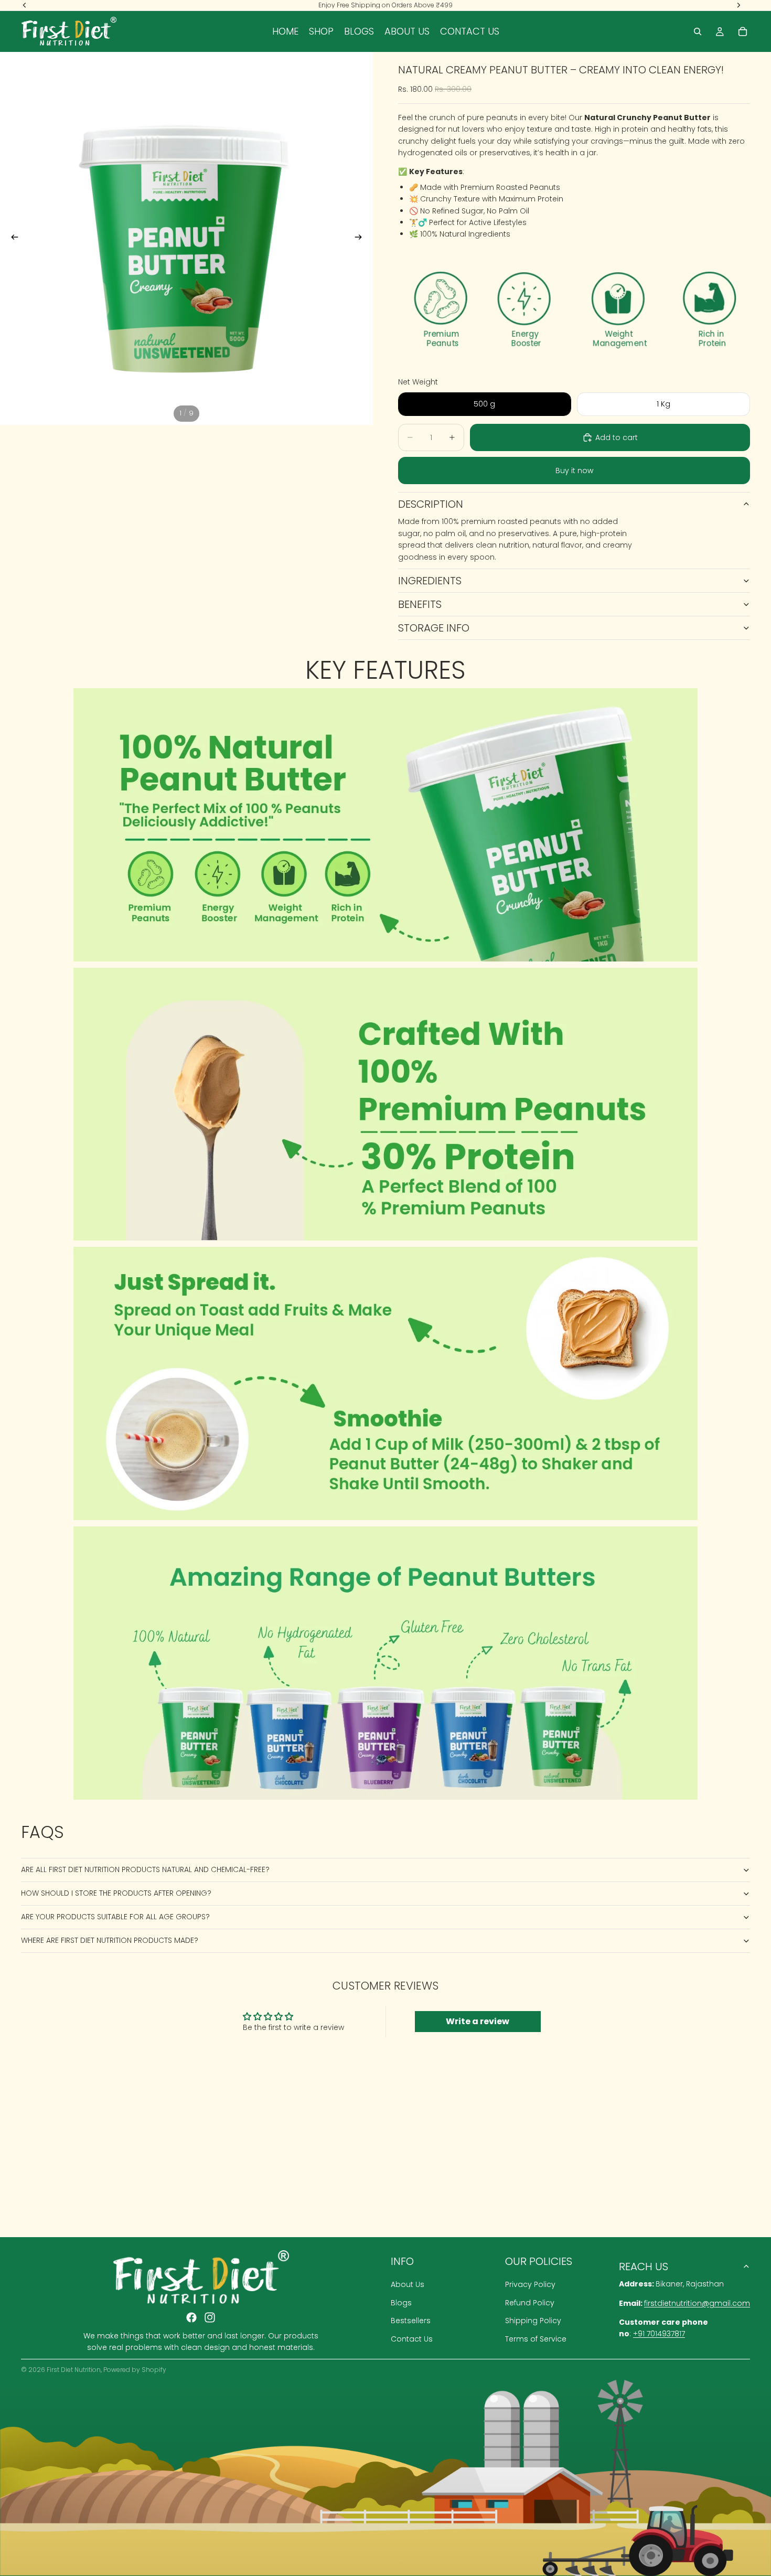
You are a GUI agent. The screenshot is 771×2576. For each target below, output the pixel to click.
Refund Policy (530, 2303)
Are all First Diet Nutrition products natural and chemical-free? (145, 1869)
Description (431, 504)
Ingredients (430, 581)
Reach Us (644, 2267)
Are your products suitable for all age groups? (115, 1917)
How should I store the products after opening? (116, 1893)
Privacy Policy (530, 2285)
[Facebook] (191, 2317)
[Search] (698, 31)
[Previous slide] (12, 239)
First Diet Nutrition (74, 2370)
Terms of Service (536, 2339)
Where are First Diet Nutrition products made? (110, 1940)
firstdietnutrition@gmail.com (697, 2303)
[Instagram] (210, 2317)
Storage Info (434, 628)
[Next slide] (361, 239)
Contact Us (412, 2339)
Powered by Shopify (135, 2370)
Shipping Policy (533, 2321)
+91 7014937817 (659, 2334)
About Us (408, 2285)
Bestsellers (411, 2321)
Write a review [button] (478, 2021)
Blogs (401, 2303)
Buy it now (574, 471)
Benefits (420, 604)
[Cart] (743, 31)
